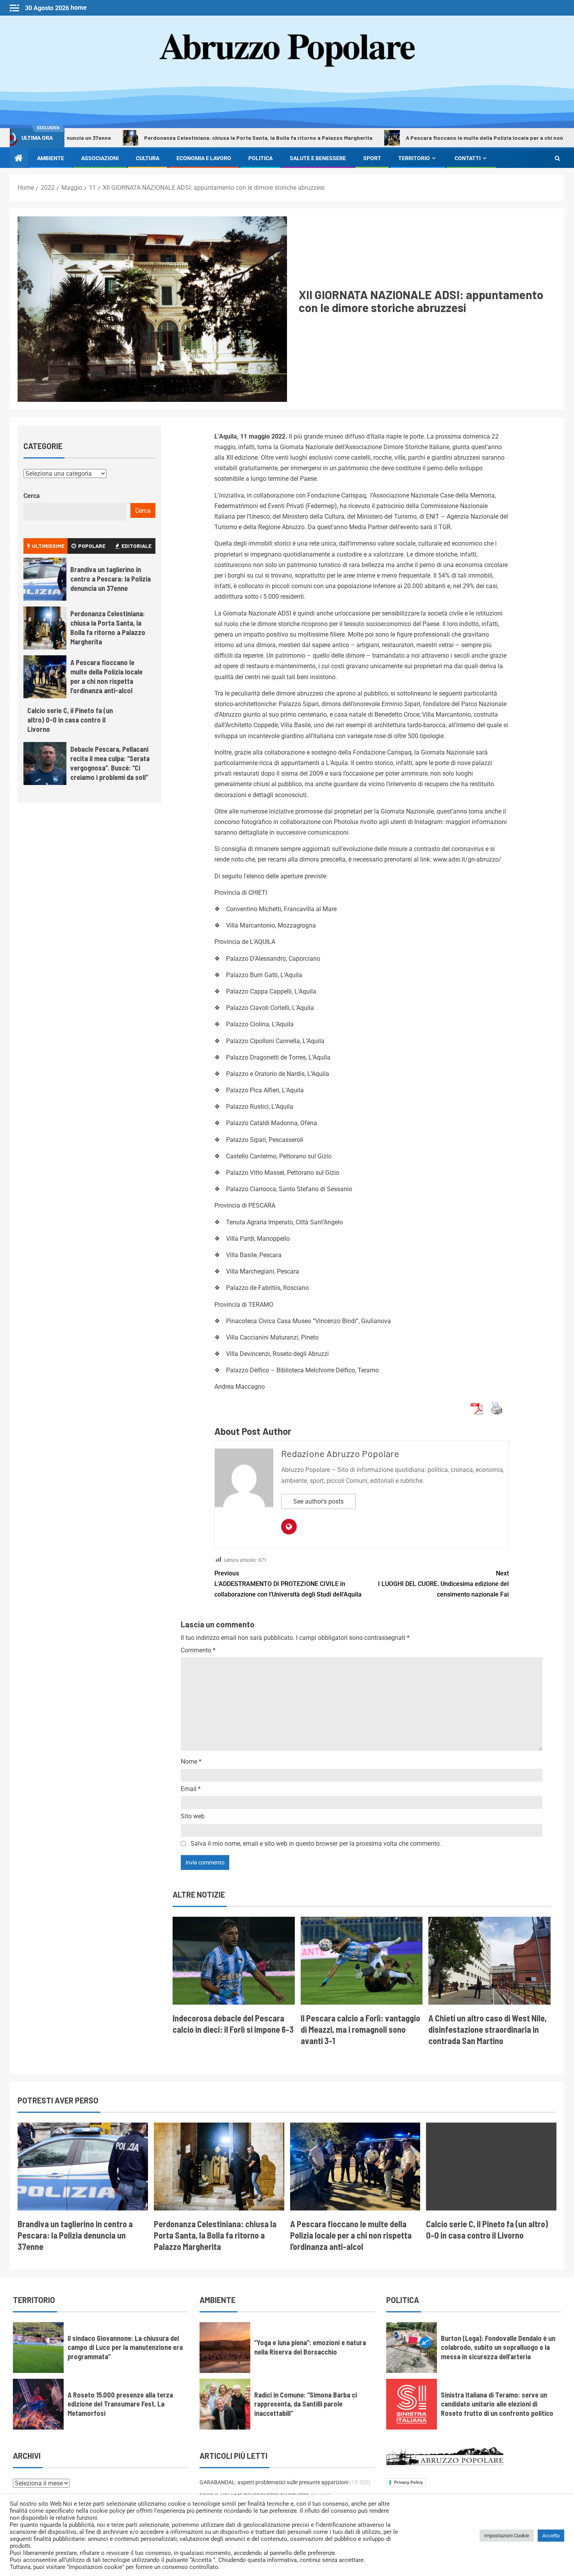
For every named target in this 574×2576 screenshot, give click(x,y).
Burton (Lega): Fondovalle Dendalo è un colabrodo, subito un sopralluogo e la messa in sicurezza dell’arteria (498, 2348)
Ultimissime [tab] (48, 546)
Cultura (148, 158)
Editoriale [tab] (136, 546)
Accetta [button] (551, 2536)
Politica (260, 158)
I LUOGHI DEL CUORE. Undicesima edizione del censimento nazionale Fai (443, 1584)
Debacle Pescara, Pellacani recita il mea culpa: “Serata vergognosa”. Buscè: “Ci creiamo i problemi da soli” (110, 763)
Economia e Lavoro (204, 158)
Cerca (32, 496)
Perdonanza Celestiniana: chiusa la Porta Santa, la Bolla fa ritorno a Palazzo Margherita (193, 138)
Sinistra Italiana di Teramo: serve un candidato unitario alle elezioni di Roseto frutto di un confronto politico (497, 2404)
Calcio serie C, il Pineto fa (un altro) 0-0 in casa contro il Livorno (70, 720)
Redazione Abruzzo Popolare (340, 1453)
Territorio (414, 158)
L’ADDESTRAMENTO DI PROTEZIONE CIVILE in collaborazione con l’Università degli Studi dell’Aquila (288, 1584)
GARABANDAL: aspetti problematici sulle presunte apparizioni (274, 2482)
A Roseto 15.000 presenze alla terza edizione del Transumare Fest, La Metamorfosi (120, 2404)
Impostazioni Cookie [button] (507, 2536)
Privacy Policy (408, 2482)
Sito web (193, 1816)
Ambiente (51, 158)
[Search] (557, 158)
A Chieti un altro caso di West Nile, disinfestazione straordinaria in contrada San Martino (488, 2029)
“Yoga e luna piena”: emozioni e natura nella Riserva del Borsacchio (310, 2347)
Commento (198, 1650)
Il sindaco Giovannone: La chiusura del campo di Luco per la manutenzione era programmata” (125, 2348)
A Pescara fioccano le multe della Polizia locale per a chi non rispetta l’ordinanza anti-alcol (106, 676)
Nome (191, 1762)
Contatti (468, 158)
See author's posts (318, 1501)
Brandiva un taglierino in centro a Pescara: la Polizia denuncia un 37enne (111, 579)
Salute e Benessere (318, 158)
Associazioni (100, 158)
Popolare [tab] (92, 546)
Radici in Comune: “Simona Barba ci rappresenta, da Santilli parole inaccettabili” (306, 2404)
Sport (372, 158)
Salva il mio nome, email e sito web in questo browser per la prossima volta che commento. (316, 1844)
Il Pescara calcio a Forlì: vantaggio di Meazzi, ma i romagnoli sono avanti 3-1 (360, 2029)
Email (191, 1789)
